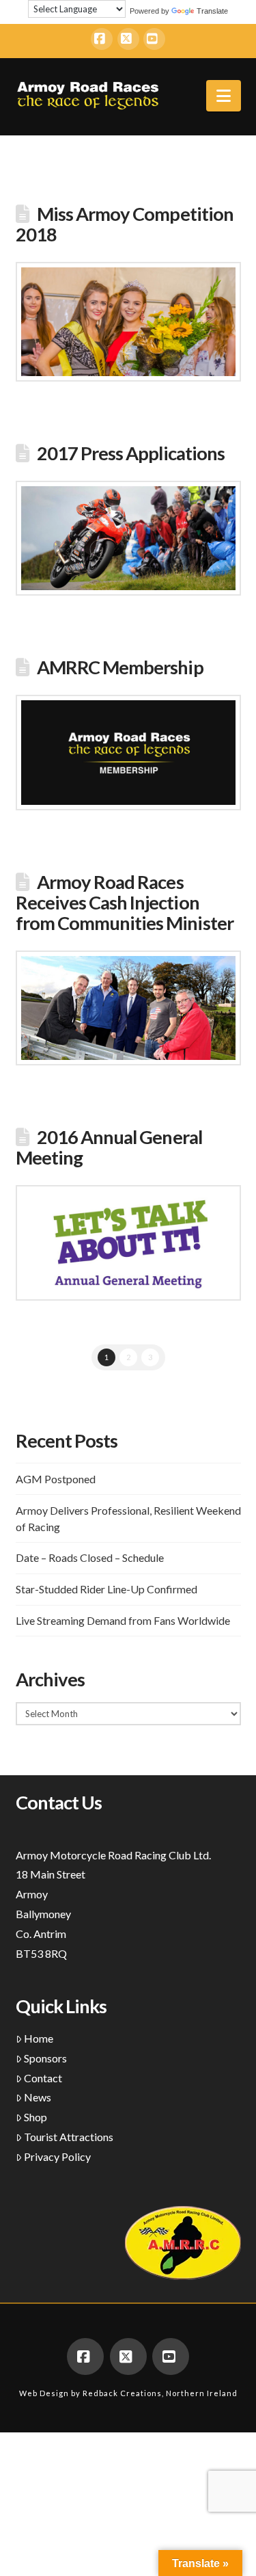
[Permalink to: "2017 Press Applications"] (128, 539)
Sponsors (45, 2058)
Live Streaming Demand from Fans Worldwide (123, 1620)
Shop (35, 2117)
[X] (128, 39)
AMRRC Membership (120, 667)
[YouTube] (154, 39)
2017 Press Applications (131, 453)
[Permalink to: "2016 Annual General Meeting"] (128, 1243)
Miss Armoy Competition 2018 (125, 224)
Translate (212, 11)
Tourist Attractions (69, 2137)
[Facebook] (102, 39)
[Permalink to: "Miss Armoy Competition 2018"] (128, 322)
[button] (224, 96)
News (38, 2097)
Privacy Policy (57, 2156)
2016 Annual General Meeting (109, 1147)
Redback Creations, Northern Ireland (160, 2393)
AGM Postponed (56, 1479)
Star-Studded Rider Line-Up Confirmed (106, 1589)
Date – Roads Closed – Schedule (90, 1557)
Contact (43, 2078)
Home (39, 2038)
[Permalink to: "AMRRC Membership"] (128, 753)
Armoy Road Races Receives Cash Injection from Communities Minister (125, 902)
